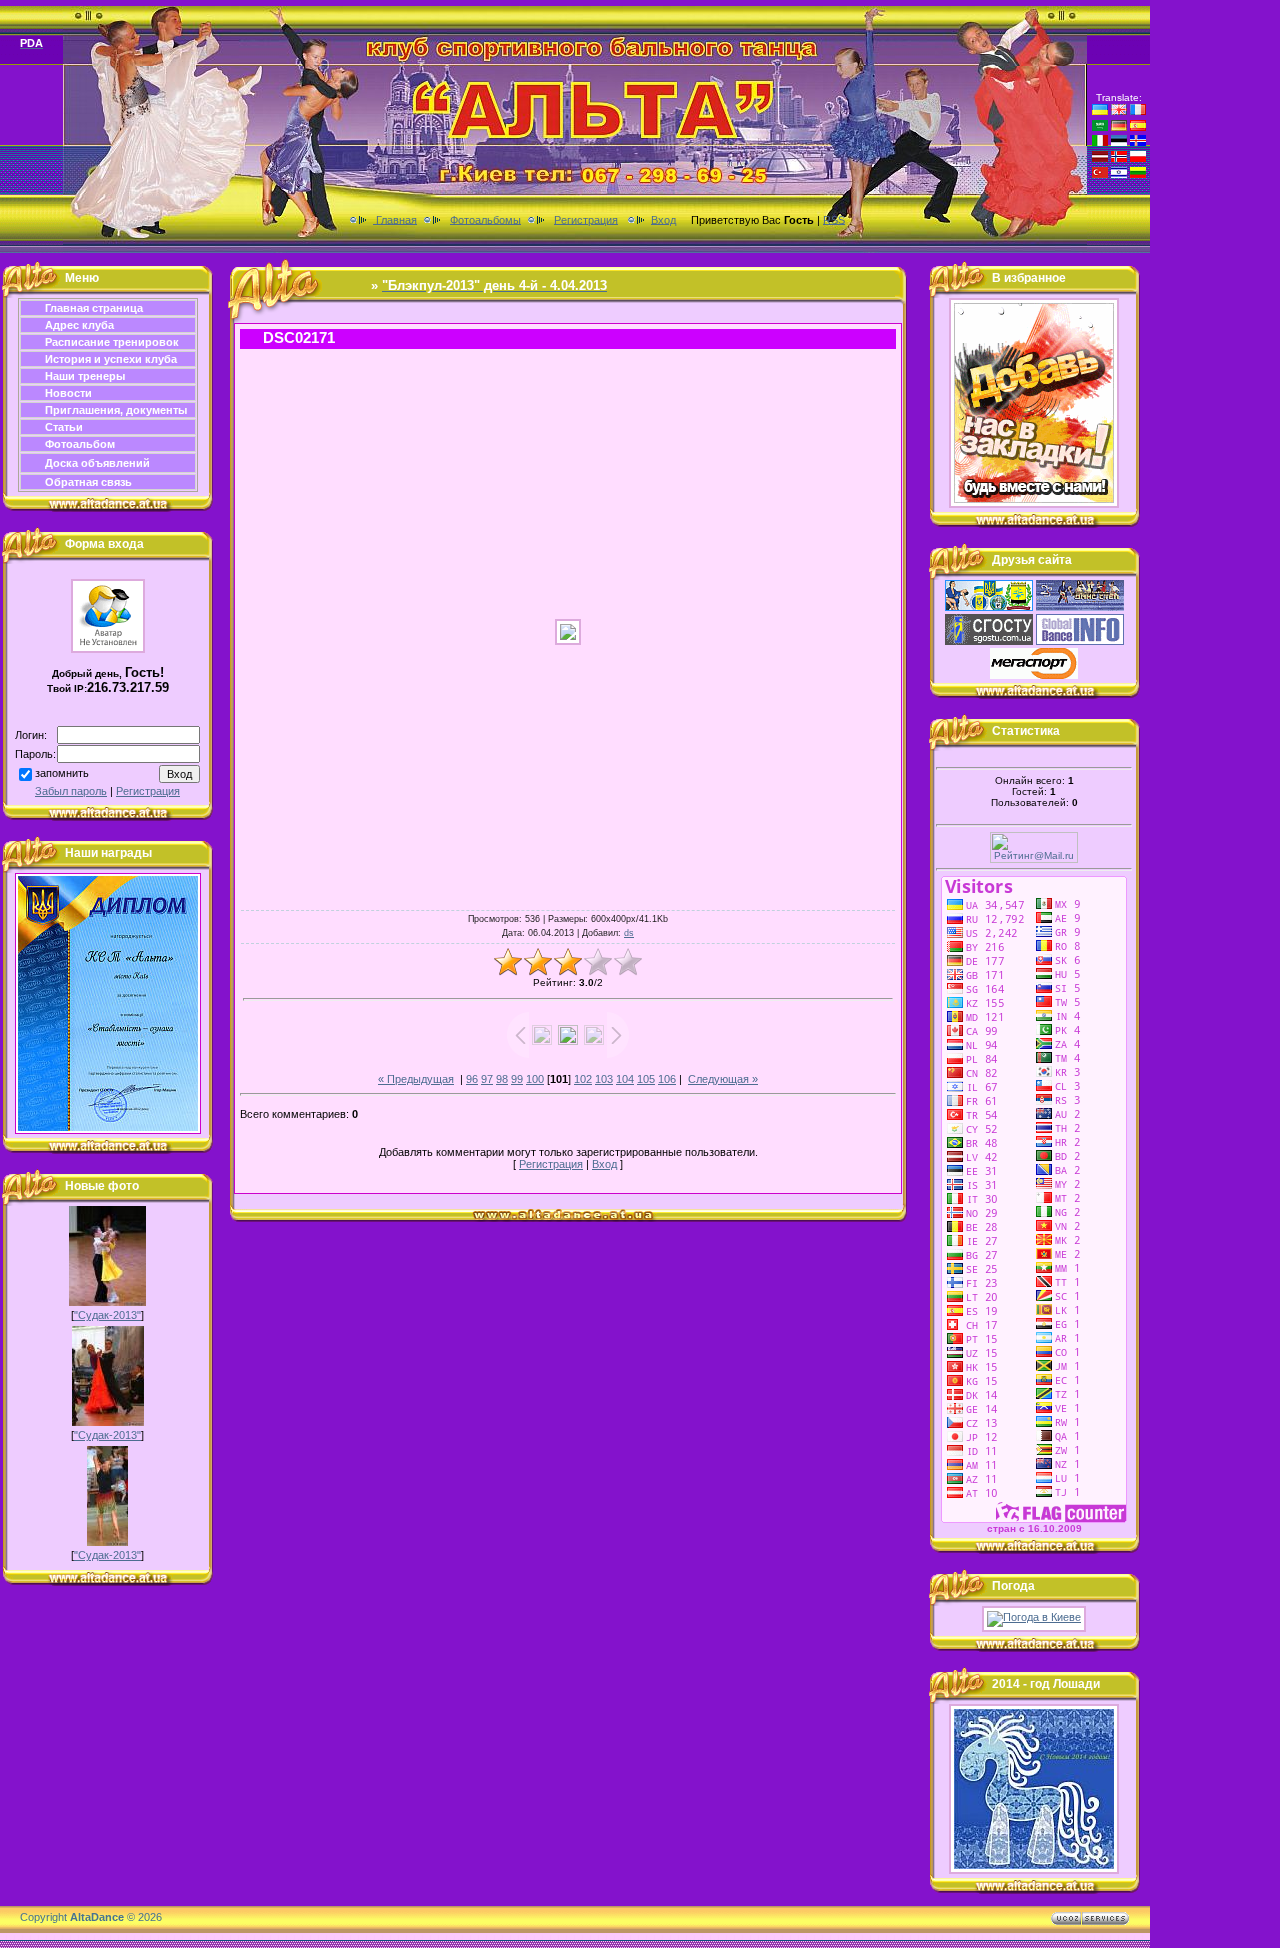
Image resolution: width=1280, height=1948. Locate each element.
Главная (395, 219)
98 (502, 1079)
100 (535, 1079)
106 (667, 1079)
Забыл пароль (71, 791)
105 (646, 1079)
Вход (663, 219)
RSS (834, 219)
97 (487, 1079)
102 (583, 1079)
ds (629, 933)
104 (625, 1079)
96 (472, 1079)
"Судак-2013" (107, 1315)
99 (517, 1079)
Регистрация (586, 219)
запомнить (62, 773)
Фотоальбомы (485, 219)
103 (604, 1079)
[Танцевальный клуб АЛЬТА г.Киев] (1034, 504)
